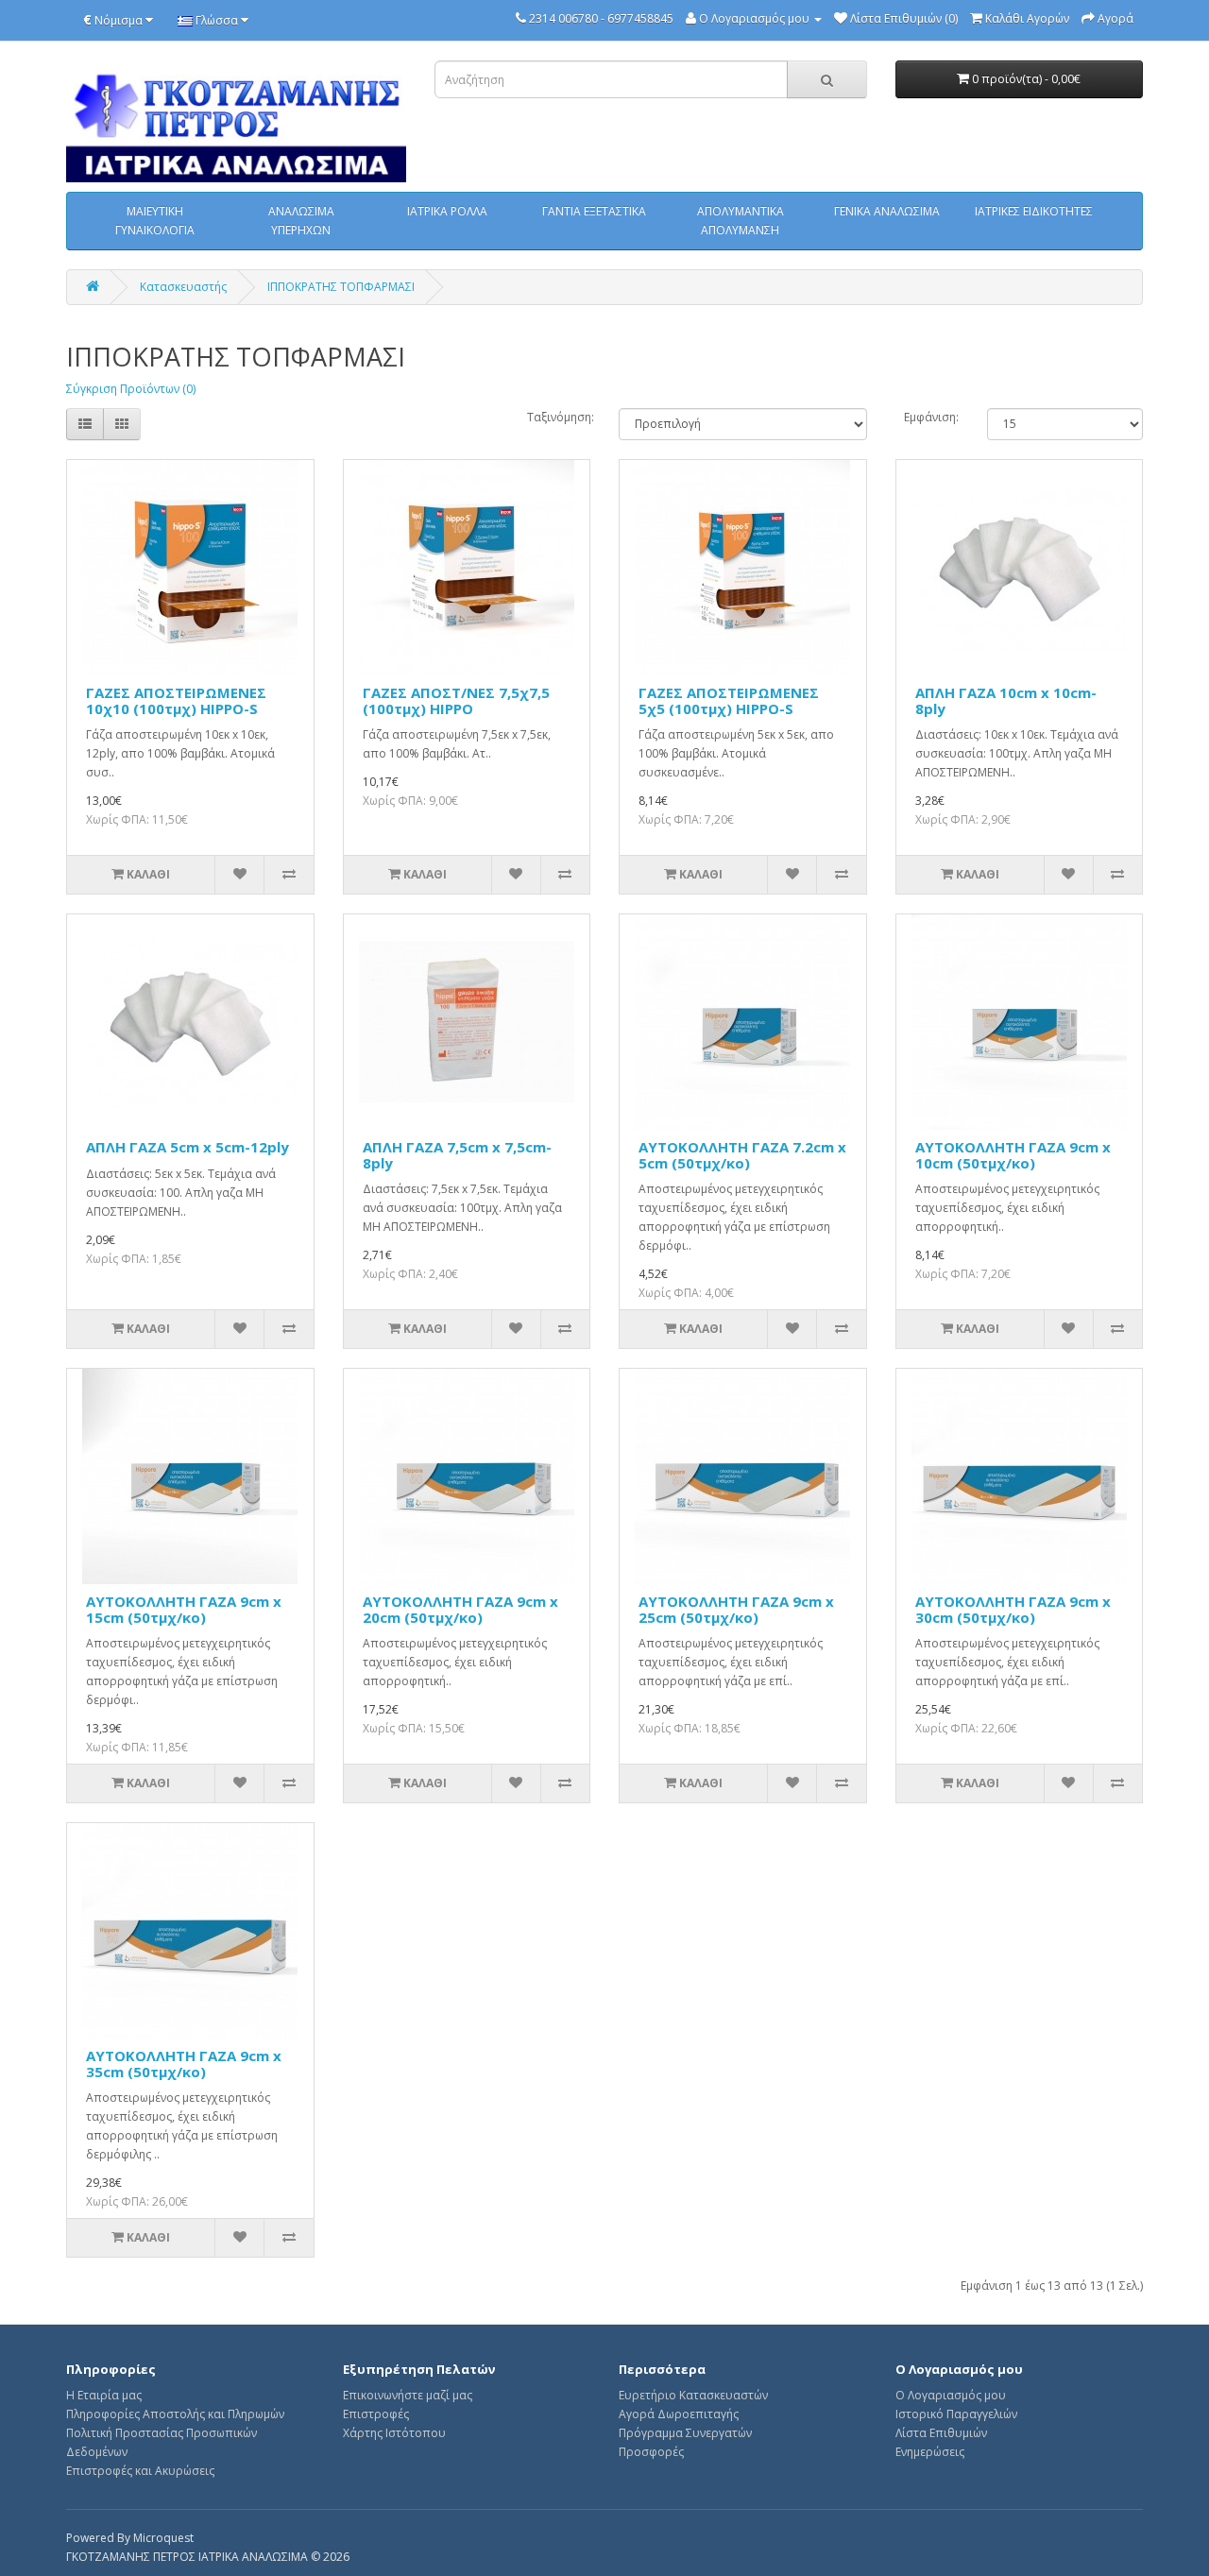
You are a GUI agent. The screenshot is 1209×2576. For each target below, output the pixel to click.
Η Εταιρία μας (104, 2395)
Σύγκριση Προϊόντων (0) (131, 389)
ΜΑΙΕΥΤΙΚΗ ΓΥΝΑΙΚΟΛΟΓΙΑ (155, 221)
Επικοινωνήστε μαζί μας (408, 2395)
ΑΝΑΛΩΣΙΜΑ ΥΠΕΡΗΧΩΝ (301, 221)
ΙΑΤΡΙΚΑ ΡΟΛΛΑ (447, 211)
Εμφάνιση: (931, 417)
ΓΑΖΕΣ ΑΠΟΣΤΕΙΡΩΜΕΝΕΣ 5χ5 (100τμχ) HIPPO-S (729, 700)
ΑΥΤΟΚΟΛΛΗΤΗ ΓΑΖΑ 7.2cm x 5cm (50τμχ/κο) (742, 1155)
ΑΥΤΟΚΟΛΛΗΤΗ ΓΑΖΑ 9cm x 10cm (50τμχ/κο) (1013, 1155)
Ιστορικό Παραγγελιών (956, 2414)
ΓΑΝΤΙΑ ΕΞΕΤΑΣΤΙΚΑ (594, 211)
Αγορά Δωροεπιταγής (679, 2414)
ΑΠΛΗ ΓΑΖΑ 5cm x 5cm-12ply (187, 1147)
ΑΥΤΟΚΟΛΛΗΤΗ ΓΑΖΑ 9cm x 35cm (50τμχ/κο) (184, 2064)
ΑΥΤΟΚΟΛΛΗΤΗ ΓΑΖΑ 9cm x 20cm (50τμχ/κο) (460, 1609)
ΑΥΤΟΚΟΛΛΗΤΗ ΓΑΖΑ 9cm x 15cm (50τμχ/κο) (184, 1609)
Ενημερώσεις (930, 2452)
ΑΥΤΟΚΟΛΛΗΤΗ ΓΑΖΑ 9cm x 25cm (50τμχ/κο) (736, 1609)
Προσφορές (651, 2452)
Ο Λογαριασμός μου (951, 2395)
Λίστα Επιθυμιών (941, 2433)
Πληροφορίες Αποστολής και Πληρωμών (175, 2414)
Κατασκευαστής (183, 287)
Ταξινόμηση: (559, 417)
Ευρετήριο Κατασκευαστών (693, 2395)
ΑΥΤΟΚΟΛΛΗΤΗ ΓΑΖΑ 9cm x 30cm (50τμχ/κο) (1013, 1609)
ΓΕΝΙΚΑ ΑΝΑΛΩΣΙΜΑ (887, 211)
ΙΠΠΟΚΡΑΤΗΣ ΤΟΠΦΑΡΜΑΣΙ (341, 287)
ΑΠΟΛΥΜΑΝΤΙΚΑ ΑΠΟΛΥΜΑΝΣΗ (741, 221)
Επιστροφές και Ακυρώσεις (140, 2471)
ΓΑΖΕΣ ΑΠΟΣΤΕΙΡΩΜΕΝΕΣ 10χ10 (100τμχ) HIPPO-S (176, 700)
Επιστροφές (376, 2414)
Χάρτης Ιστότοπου (394, 2433)
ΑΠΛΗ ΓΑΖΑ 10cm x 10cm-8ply (1006, 700)
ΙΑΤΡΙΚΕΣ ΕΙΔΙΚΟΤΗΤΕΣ (1034, 211)
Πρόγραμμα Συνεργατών (685, 2433)
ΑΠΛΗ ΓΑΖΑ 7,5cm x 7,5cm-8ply (457, 1155)
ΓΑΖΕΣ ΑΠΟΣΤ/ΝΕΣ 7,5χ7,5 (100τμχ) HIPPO (456, 700)
